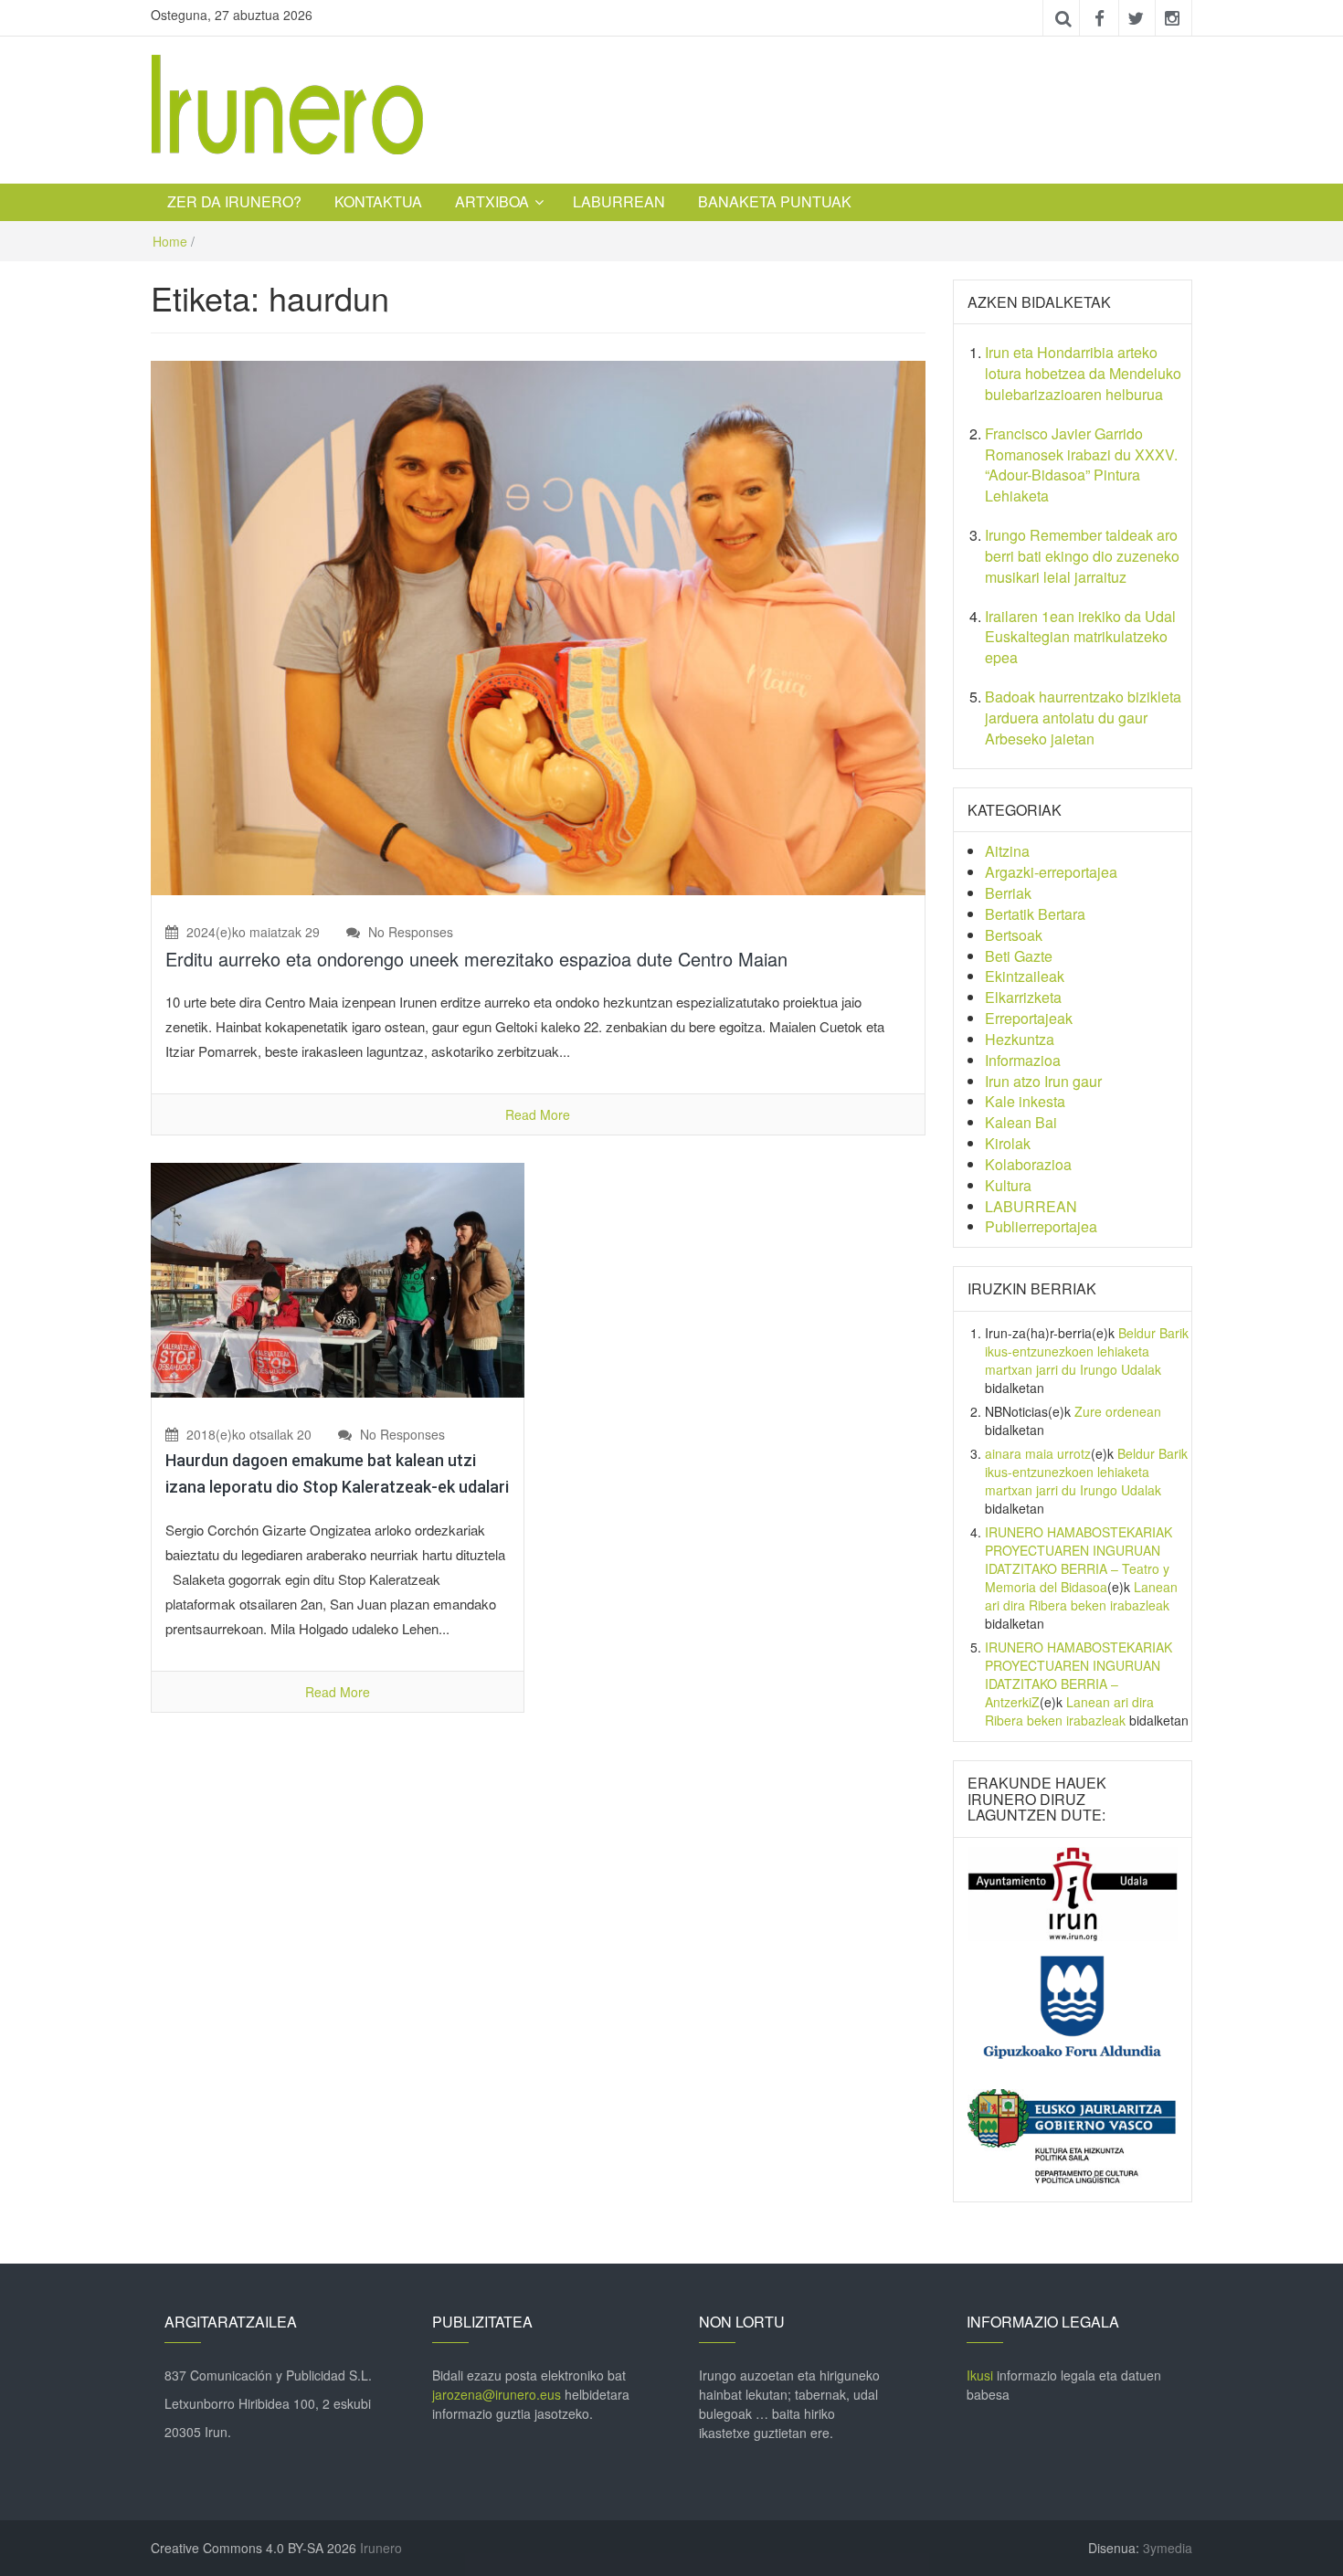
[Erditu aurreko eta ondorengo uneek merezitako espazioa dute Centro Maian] (538, 626)
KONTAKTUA (378, 201)
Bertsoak (1014, 935)
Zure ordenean (1118, 1411)
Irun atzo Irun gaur (1043, 1081)
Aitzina (1007, 851)
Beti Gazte (1019, 956)
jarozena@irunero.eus (497, 2394)
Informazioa (1023, 1060)
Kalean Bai (1021, 1122)
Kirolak (1008, 1143)
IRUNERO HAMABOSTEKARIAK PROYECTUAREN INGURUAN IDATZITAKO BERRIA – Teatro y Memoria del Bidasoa (1079, 1559)
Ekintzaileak (1025, 976)
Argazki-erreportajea (1051, 872)
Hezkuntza (1020, 1039)
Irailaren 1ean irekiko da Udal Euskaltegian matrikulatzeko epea (1080, 637)
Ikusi (980, 2375)
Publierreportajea (1041, 1226)
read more (538, 1114)
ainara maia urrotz (1038, 1453)
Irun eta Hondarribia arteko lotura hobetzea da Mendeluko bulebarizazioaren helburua (1083, 373)
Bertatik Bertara (1035, 914)
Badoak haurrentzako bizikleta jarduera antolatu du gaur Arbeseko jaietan (1083, 718)
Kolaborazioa (1028, 1164)
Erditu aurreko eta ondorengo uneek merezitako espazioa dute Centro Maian (476, 959)
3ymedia (1168, 2548)
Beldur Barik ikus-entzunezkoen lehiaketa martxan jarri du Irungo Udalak (1087, 1351)
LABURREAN (619, 201)
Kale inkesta (1025, 1101)
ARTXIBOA (492, 201)
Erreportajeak (1029, 1018)
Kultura (1008, 1185)
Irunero (381, 2548)
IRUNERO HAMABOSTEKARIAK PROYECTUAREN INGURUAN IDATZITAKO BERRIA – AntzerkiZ (1079, 1674)
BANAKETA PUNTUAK (775, 201)
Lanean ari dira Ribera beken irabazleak (1081, 1596)
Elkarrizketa (1023, 997)
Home (170, 241)
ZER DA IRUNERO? (234, 201)
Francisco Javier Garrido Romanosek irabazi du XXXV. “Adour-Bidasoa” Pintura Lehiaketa (1081, 465)
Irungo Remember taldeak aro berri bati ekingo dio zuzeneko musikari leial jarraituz (1082, 556)
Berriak (1008, 893)
